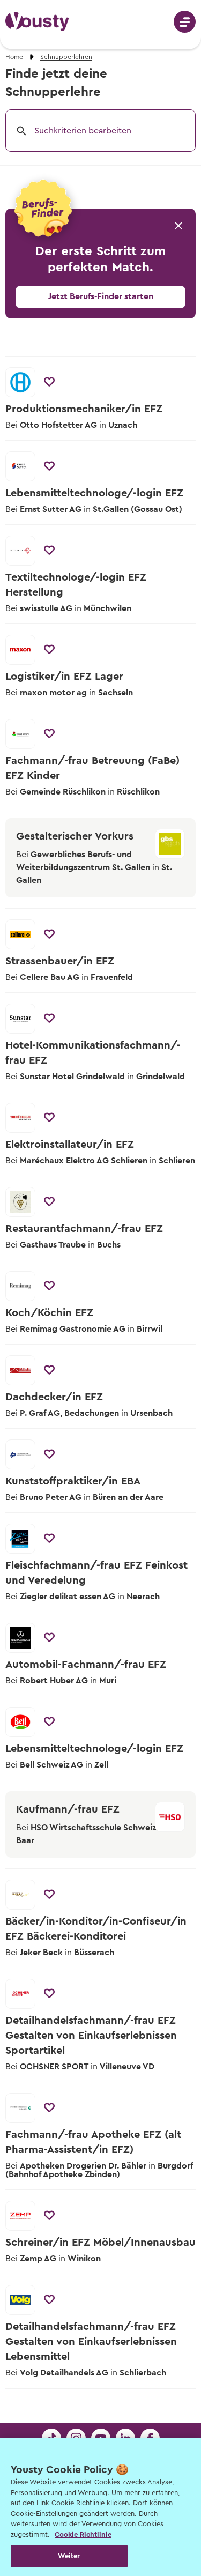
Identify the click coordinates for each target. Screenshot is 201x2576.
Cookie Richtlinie (83, 2534)
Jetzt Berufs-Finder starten (101, 296)
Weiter (69, 2556)
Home (14, 57)
